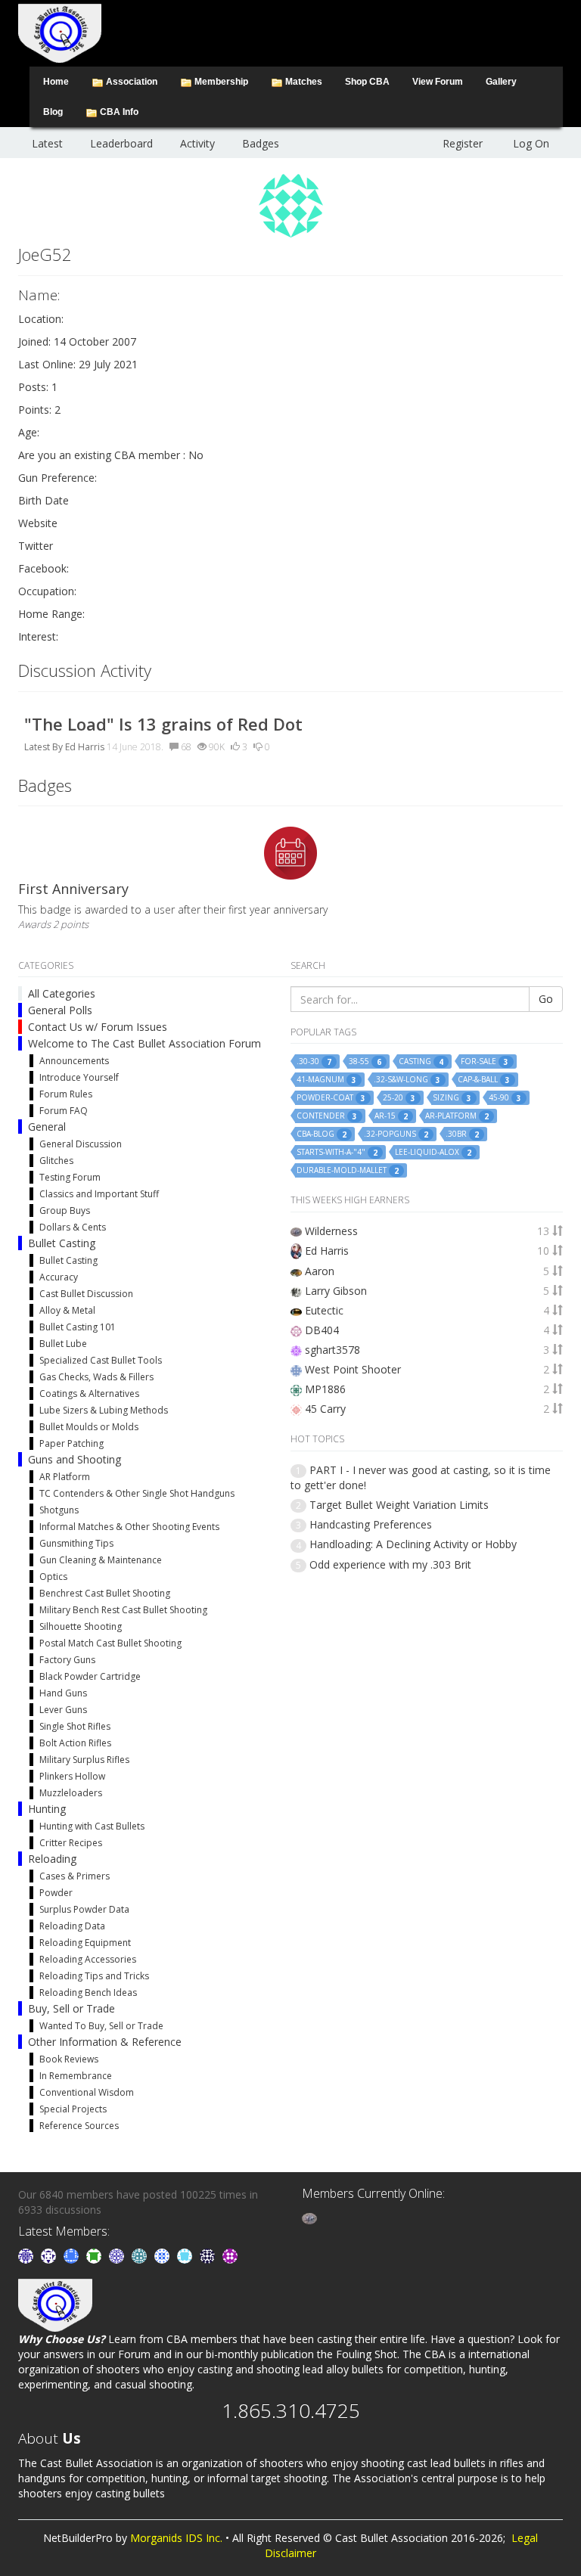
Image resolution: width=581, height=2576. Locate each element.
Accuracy (59, 1277)
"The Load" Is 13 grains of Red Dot (163, 724)
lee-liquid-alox (433, 1152)
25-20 (399, 1098)
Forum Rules (66, 1094)
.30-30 (314, 1061)
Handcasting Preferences (371, 1524)
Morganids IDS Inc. (176, 2538)
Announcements (74, 1061)
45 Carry (325, 1409)
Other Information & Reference (105, 2042)
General (47, 1127)
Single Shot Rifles (75, 1726)
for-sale (485, 1061)
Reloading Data (72, 1926)
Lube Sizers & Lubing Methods (104, 1410)
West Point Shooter (353, 1369)
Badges (261, 143)
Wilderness (331, 1231)
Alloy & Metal (67, 1310)
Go (546, 999)
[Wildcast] (163, 2255)
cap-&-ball (484, 1080)
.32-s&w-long (407, 1080)
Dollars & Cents (73, 1227)
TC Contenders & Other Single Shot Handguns (137, 1493)
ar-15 (391, 1116)
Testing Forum (70, 1177)
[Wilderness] (309, 2217)
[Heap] (95, 2255)
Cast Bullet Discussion (86, 1294)
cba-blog (322, 1134)
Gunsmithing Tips (76, 1543)
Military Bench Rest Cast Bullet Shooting (123, 1610)
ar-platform (457, 1116)
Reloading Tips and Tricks (94, 1976)
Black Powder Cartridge (90, 1676)
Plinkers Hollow (72, 1776)
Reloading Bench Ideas (88, 1993)
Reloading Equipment (85, 1943)
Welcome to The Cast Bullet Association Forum (144, 1043)
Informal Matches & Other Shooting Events (129, 1527)
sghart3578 (332, 1350)
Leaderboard (121, 143)
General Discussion (81, 1144)
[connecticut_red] (118, 2255)
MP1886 (325, 1389)
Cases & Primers (75, 1876)
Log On (531, 143)
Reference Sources (79, 2126)
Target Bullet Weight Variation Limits (399, 1505)
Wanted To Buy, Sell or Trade (101, 2026)
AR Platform (65, 1477)
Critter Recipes (71, 1843)
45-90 (505, 1098)
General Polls (60, 1010)
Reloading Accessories (88, 1959)
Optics (53, 1577)
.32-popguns (396, 1134)
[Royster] (73, 2255)
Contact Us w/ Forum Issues (98, 1027)
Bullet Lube (63, 1344)
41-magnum (326, 1080)
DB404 (322, 1330)
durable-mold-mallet (348, 1170)
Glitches (56, 1161)
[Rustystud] (230, 2255)
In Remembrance (76, 2076)
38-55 (365, 1061)
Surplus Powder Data (84, 1909)
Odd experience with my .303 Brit (390, 1564)
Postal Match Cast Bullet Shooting (110, 1643)
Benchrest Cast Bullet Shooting (105, 1593)
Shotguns (59, 1510)
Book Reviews (69, 2059)
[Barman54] (186, 2255)
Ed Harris (85, 747)
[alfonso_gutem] (27, 2255)
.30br (462, 1134)
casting (421, 1061)
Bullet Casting (62, 1243)
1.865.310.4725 (291, 2410)
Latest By (43, 747)
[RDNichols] (50, 2255)
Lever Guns (63, 1710)
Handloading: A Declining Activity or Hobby (413, 1544)
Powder (56, 1893)
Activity (197, 143)
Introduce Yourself (79, 1077)
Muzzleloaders (71, 1793)
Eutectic (324, 1310)
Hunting (47, 1809)
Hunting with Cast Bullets (92, 1826)
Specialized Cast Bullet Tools (101, 1360)
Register (463, 143)
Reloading (52, 1859)
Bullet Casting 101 (78, 1327)
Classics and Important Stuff (99, 1194)
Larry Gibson (336, 1291)
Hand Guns (63, 1693)
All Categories (62, 993)
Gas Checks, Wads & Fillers (96, 1377)
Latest (47, 143)
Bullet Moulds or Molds (89, 1427)
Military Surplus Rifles (84, 1760)
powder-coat (331, 1098)
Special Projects (73, 2109)
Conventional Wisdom (87, 2092)
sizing (452, 1098)
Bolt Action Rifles (75, 1743)
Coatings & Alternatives (89, 1394)
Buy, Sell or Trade (71, 2008)
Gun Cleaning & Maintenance (101, 1560)
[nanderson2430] (141, 2255)
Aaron (320, 1271)
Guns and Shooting (75, 1459)
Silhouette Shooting (81, 1626)
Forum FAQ (64, 1111)
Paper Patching (71, 1443)
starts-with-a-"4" (337, 1152)
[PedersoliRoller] (209, 2255)
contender (327, 1116)
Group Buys (65, 1210)
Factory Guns (67, 1660)
